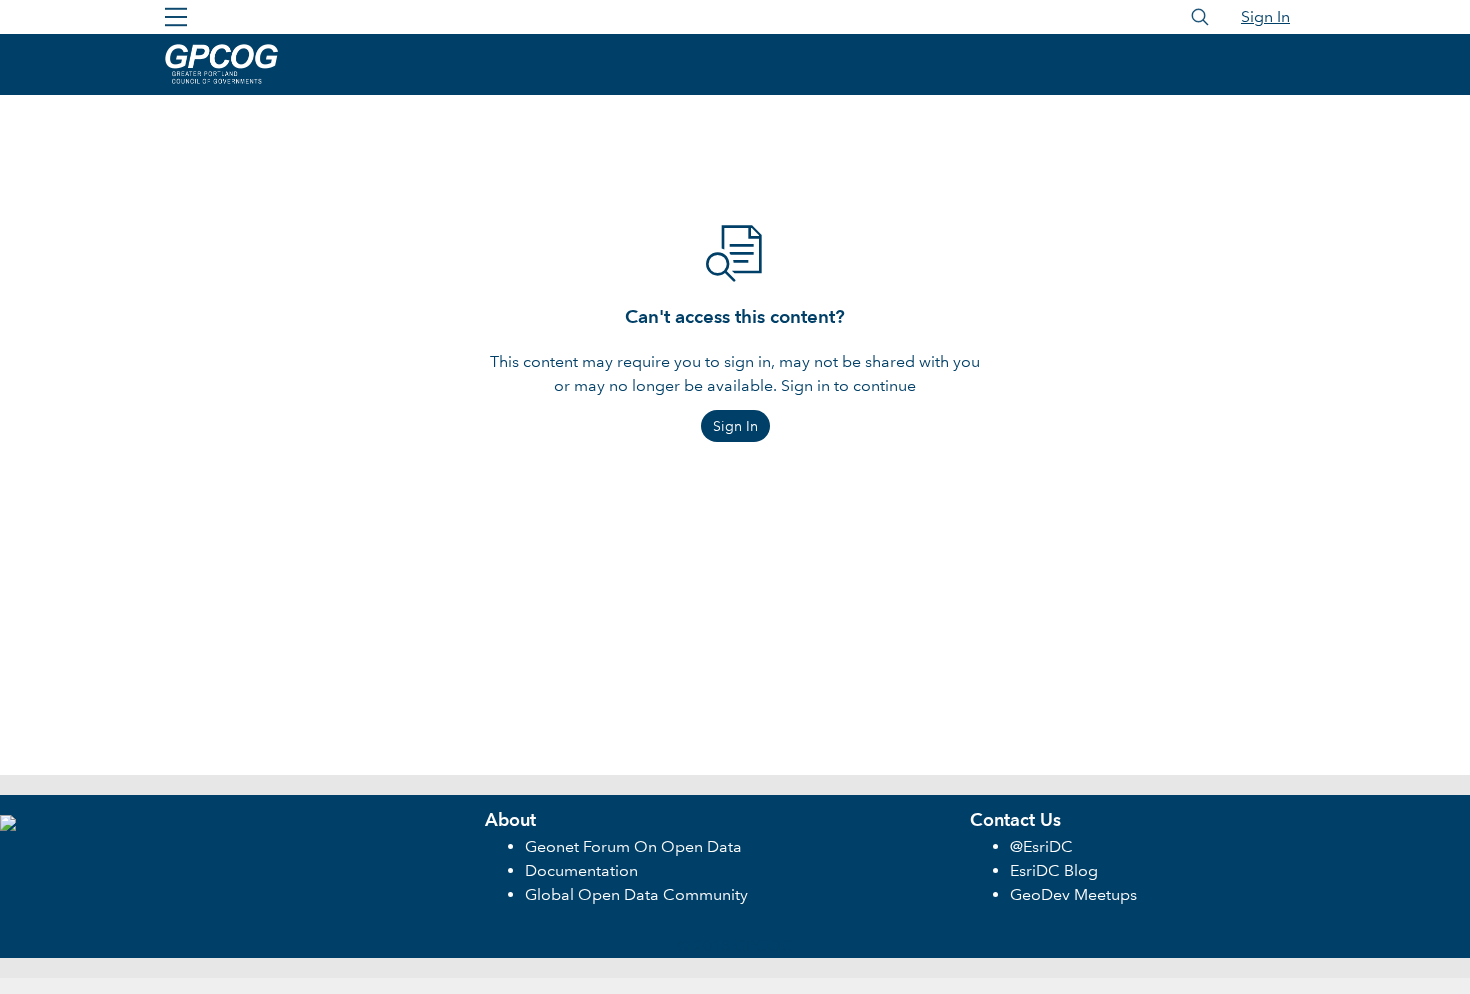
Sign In (1265, 16)
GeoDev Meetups (1073, 894)
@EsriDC (1041, 846)
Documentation (581, 870)
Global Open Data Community (636, 894)
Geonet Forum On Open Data (633, 846)
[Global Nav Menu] (176, 17)
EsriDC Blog (1054, 870)
